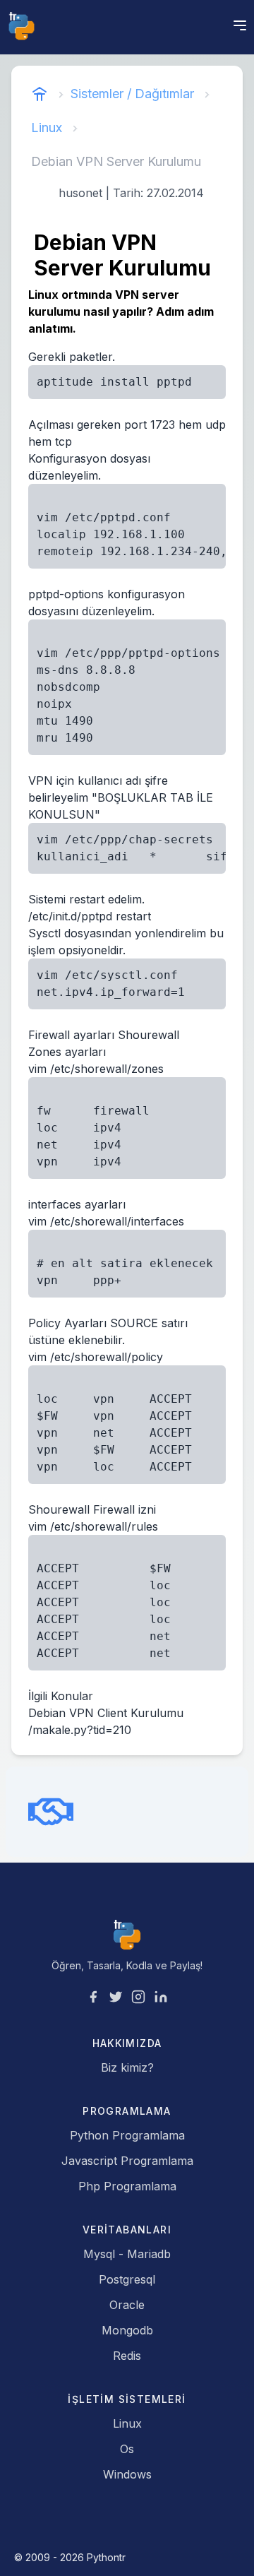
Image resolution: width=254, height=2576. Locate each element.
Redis (127, 2356)
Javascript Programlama (127, 2161)
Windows (127, 2474)
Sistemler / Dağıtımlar (132, 94)
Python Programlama (127, 2135)
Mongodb (127, 2330)
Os (127, 2449)
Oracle (127, 2305)
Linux (47, 127)
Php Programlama (127, 2186)
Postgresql (127, 2279)
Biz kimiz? (127, 2067)
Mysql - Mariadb (127, 2254)
